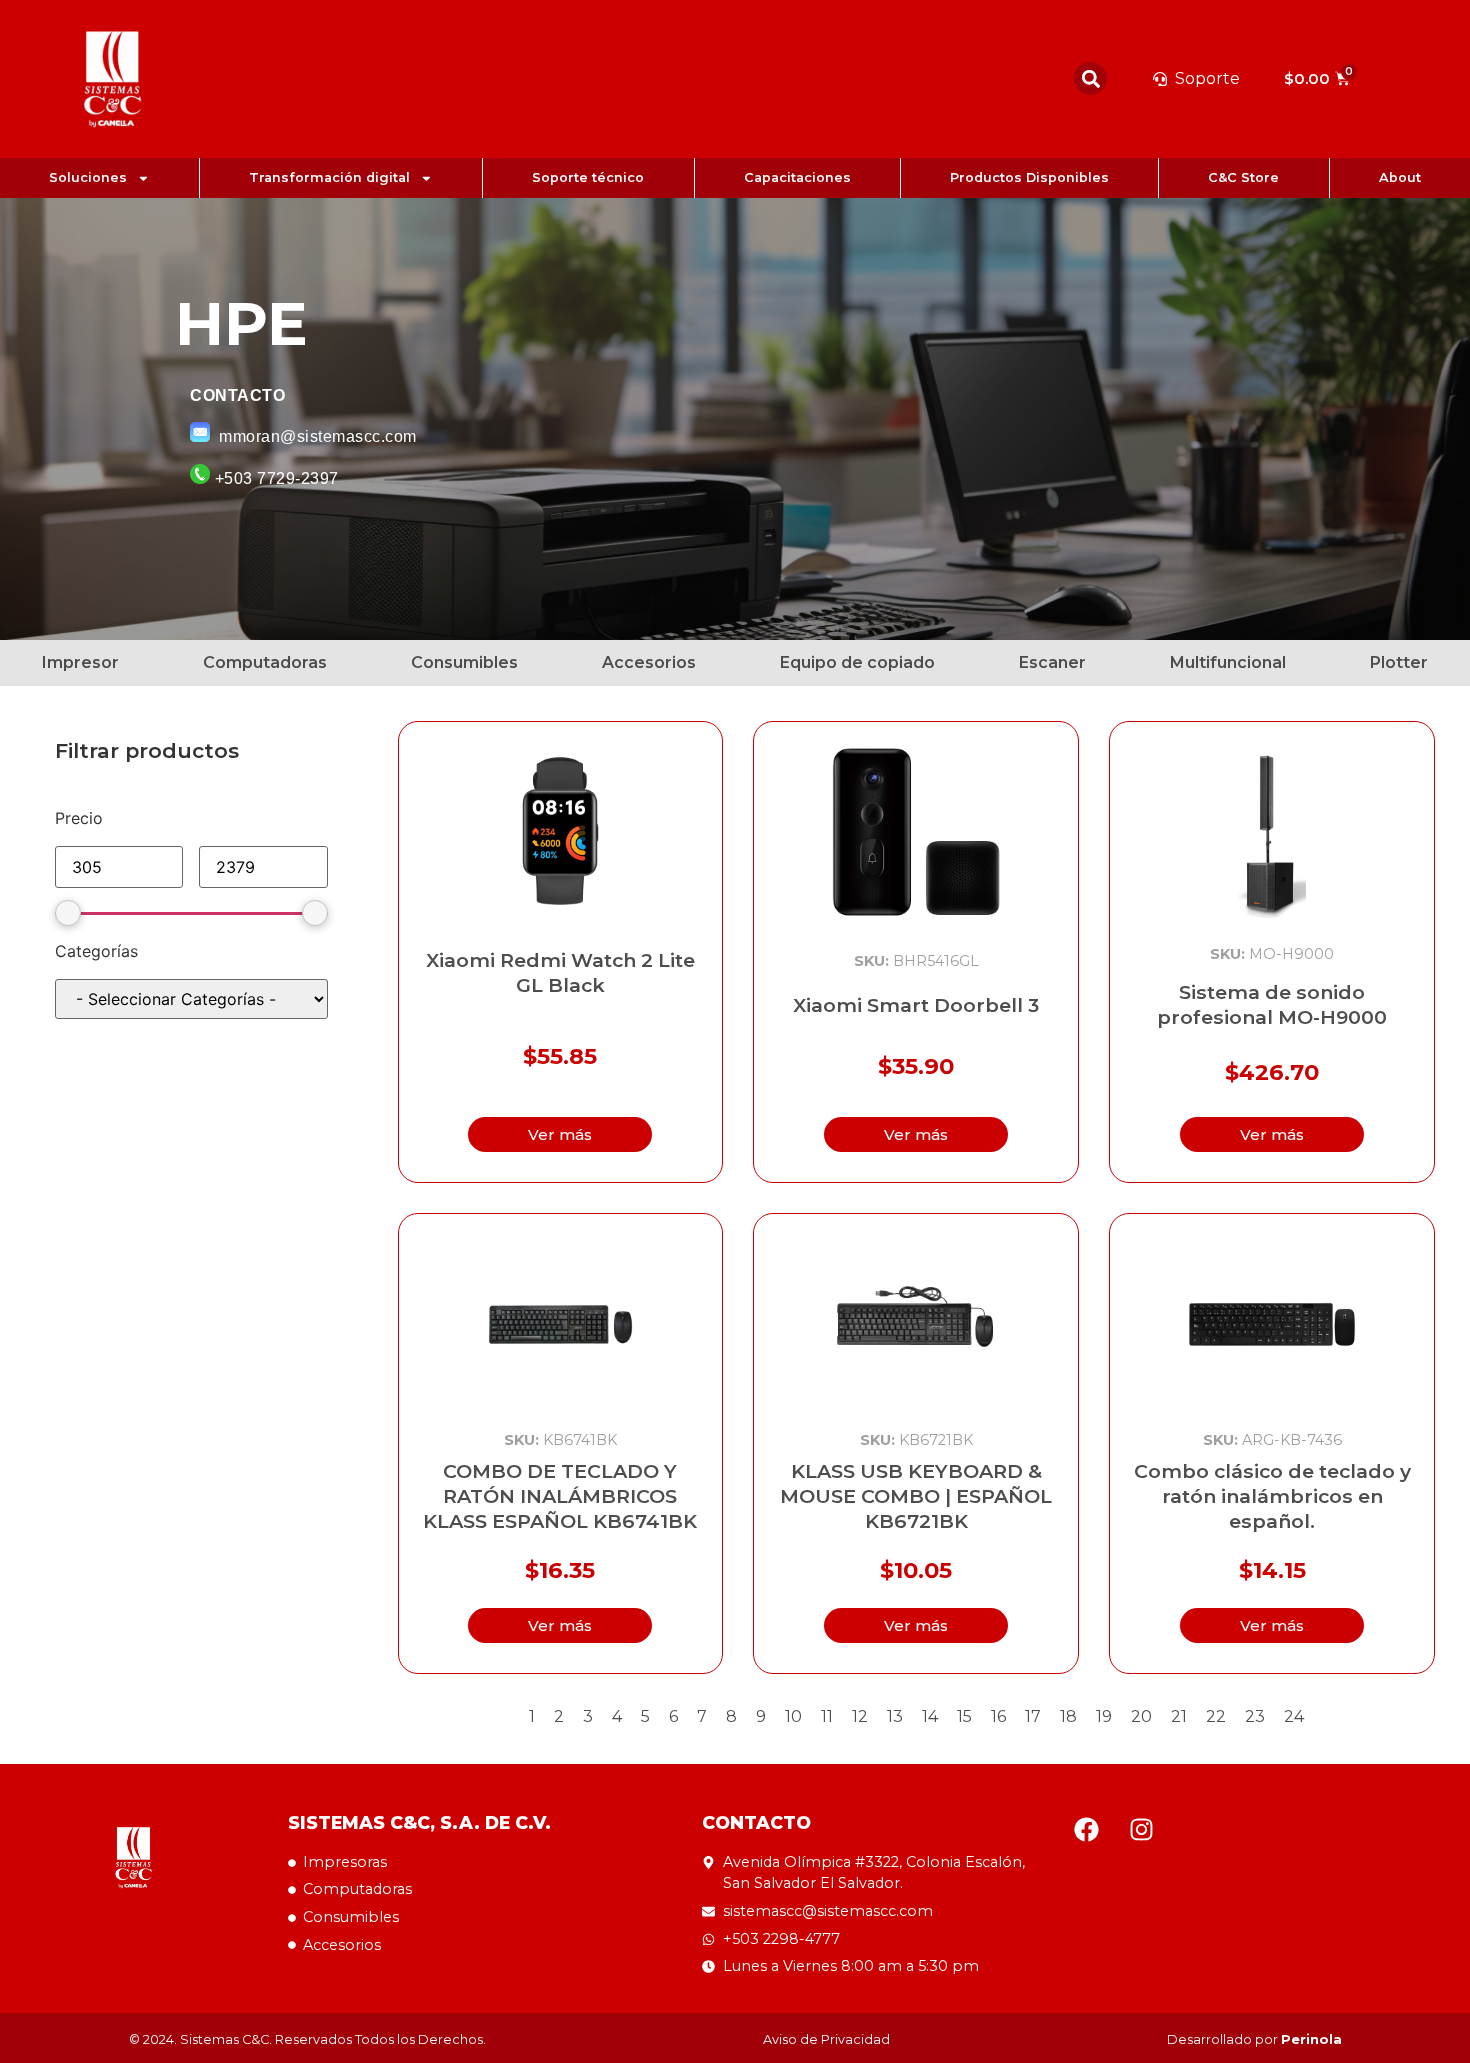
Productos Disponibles (1029, 177)
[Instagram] (1142, 1829)
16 (998, 1716)
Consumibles (464, 662)
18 (1068, 1716)
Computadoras (265, 662)
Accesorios (649, 662)
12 (860, 1716)
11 (827, 1716)
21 (1179, 1716)
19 (1104, 1716)
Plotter (1399, 662)
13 (895, 1716)
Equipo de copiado (857, 662)
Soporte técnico (588, 177)
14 (930, 1716)
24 (1294, 1716)
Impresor (80, 662)
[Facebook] (1087, 1829)
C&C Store (1243, 177)
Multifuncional (1228, 662)
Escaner (1052, 662)
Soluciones (88, 177)
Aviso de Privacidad (826, 2039)
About (1400, 177)
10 (793, 1716)
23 (1255, 1716)
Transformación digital (329, 177)
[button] (1090, 78)
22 (1216, 1716)
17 (1033, 1716)
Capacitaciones (797, 177)
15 (964, 1716)
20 (1141, 1716)
